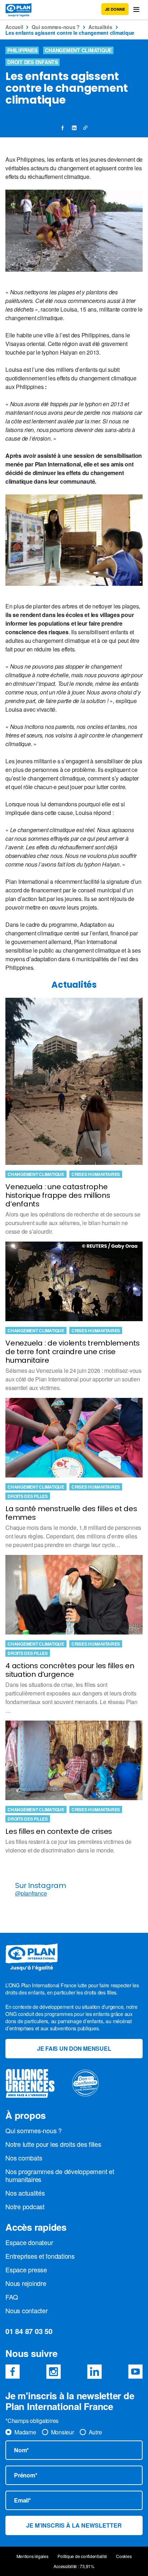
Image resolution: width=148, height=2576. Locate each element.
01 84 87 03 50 (29, 2331)
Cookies (124, 2556)
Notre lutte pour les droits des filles (53, 2144)
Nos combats (24, 2158)
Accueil (14, 27)
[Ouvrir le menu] (136, 10)
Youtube (135, 2372)
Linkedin (94, 2372)
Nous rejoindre (26, 2283)
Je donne (115, 9)
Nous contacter (27, 2310)
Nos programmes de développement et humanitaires (60, 2175)
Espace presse (26, 2269)
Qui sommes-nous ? (56, 27)
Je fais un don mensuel (74, 2048)
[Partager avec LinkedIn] (74, 128)
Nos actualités (25, 2193)
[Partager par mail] (85, 128)
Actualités (100, 27)
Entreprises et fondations (40, 2256)
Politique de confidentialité (82, 2556)
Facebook (13, 2372)
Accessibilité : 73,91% (74, 2566)
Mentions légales (33, 2556)
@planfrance (31, 1893)
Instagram (54, 2372)
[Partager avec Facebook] (63, 128)
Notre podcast (25, 2206)
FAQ (11, 2297)
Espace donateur (29, 2242)
